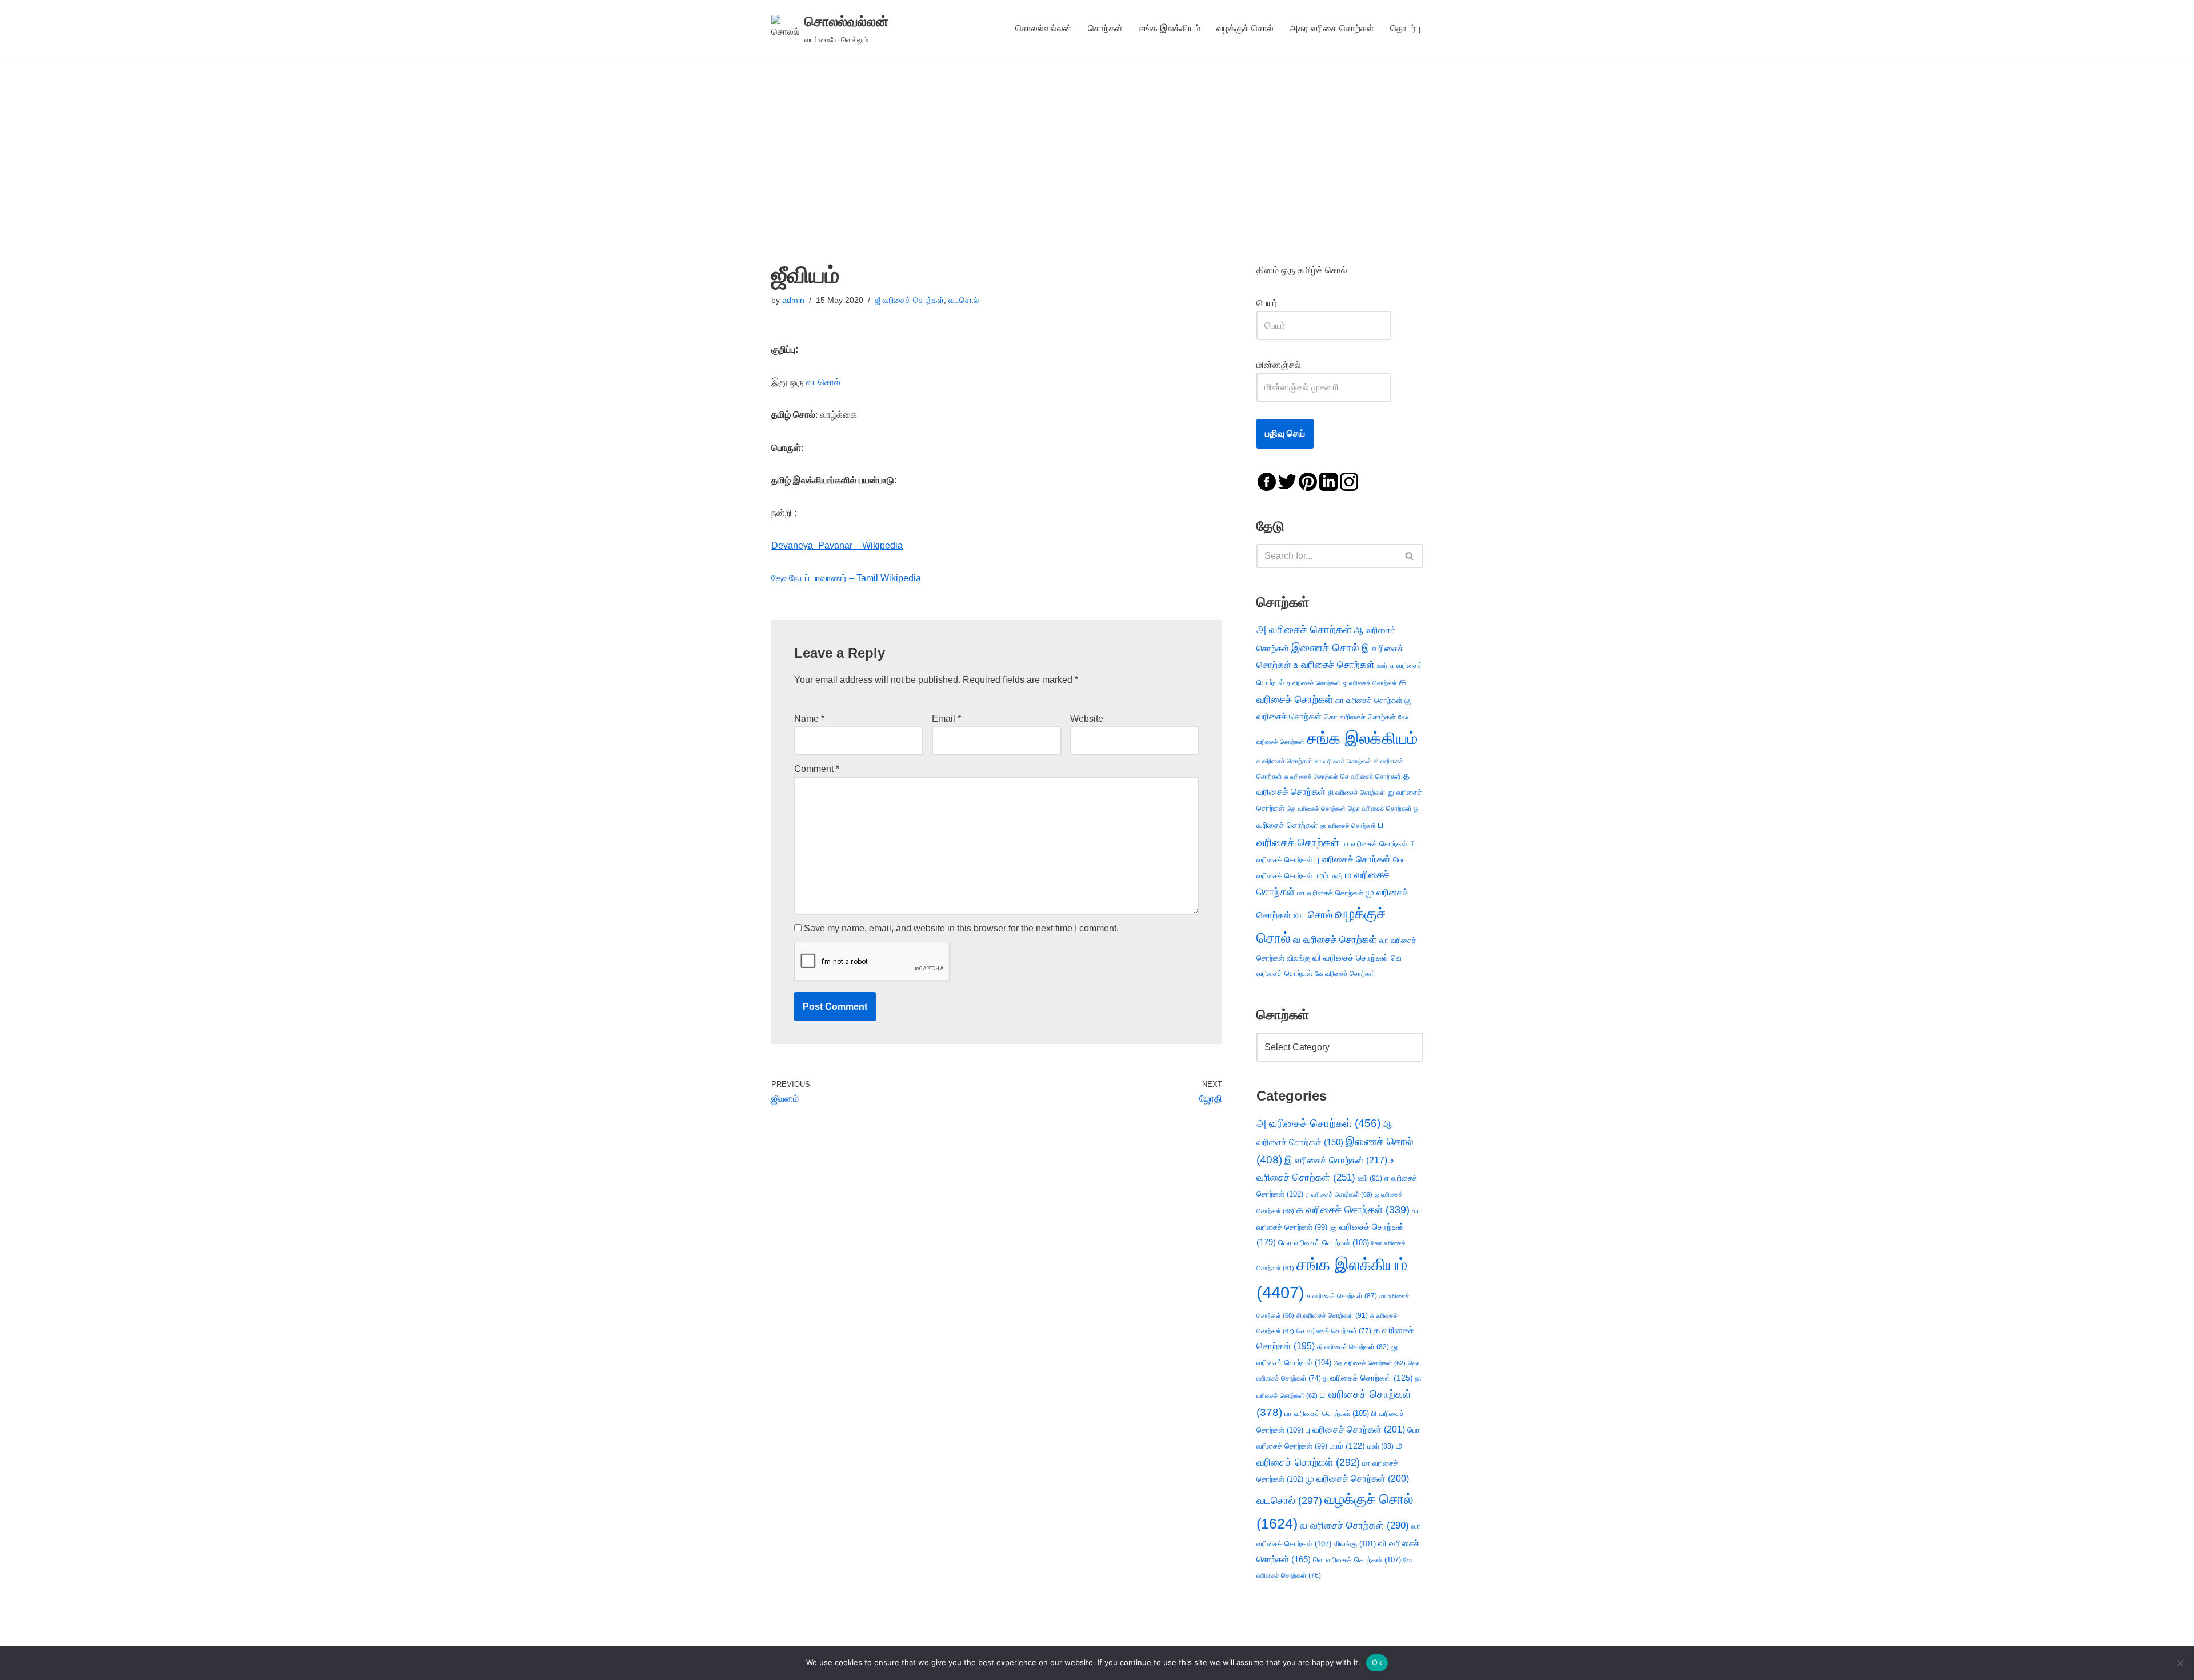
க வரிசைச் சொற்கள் (1353, 1210)
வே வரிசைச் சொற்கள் (1345, 973)
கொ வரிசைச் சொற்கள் (1360, 717)
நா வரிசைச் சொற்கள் (1348, 826)
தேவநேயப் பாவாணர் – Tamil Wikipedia (846, 578)
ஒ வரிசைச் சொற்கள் (1370, 683)
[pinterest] (1308, 481)
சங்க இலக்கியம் (1170, 28)
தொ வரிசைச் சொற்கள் (1380, 809)
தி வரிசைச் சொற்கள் (1357, 793)
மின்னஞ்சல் (1280, 365)
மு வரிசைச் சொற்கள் (1357, 1479)
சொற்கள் (1105, 28)
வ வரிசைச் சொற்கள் (1335, 939)
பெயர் (1278, 303)
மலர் (1337, 876)
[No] (2180, 1663)
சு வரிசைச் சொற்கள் (1311, 777)
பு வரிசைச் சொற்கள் (1353, 859)
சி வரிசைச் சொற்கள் (1332, 1315)
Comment (817, 769)
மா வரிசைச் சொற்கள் (1330, 893)
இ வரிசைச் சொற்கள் (1336, 1160)
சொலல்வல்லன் (1044, 28)
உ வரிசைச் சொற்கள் (1334, 665)
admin (793, 300)
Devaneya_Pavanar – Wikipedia (837, 545)
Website (1087, 719)
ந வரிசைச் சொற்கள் (1368, 1378)
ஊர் (1382, 666)
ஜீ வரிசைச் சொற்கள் (909, 300)
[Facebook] (1267, 481)
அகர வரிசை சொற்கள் (1332, 28)
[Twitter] (1287, 481)
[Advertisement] (1097, 142)
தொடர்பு (1405, 28)
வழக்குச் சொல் (1245, 28)
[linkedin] (1328, 481)
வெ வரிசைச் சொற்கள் (1357, 1560)
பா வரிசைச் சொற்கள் (1374, 844)
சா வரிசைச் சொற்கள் (1343, 761)
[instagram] (1349, 481)
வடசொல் (964, 300)
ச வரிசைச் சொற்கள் (1284, 761)
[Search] (1410, 556)
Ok (1377, 1662)
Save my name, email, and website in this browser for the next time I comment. (961, 928)
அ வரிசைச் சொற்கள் (1304, 629)
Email (946, 719)
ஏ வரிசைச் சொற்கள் (1314, 683)
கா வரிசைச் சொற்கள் (1369, 700)
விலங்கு (1298, 958)
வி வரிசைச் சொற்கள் (1350, 957)
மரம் (1322, 876)
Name (809, 719)
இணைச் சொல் (1325, 648)
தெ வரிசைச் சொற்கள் (1316, 809)
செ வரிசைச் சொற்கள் (1371, 776)
